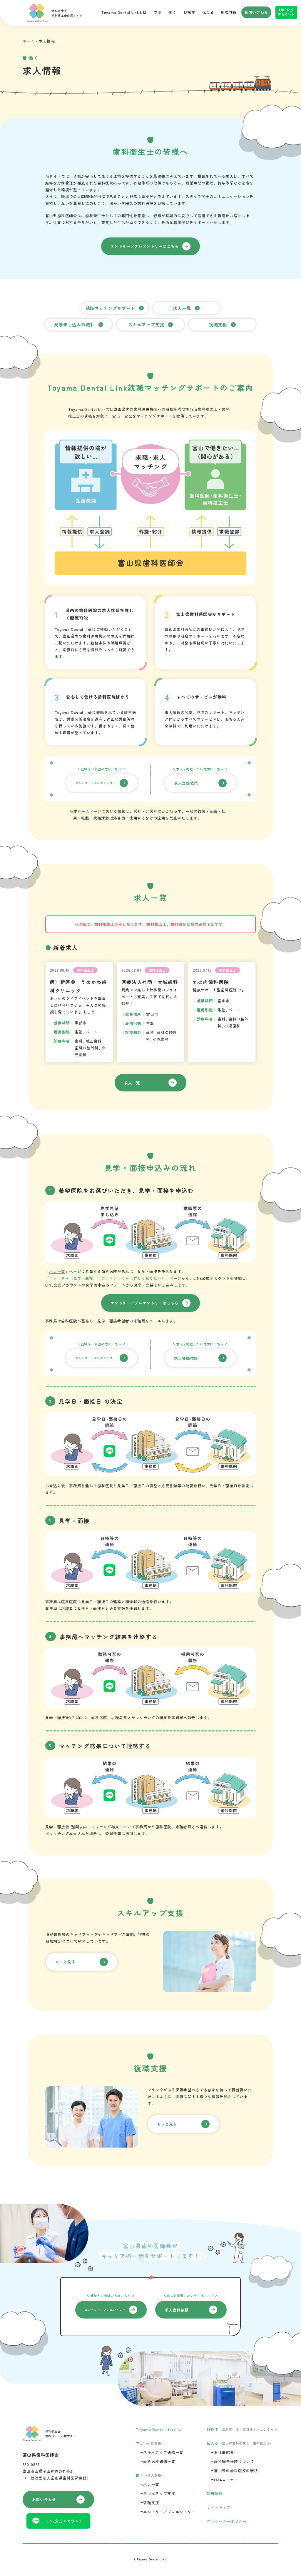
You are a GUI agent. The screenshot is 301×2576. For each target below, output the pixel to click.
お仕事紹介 (224, 2452)
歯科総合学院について (234, 2461)
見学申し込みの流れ (75, 324)
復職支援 (218, 324)
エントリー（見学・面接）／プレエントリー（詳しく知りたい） (107, 1278)
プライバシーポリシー (227, 2521)
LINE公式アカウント (286, 12)
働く (172, 12)
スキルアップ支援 (146, 324)
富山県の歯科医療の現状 (236, 2471)
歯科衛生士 (86, 970)
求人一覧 (182, 308)
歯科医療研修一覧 (159, 2461)
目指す (189, 12)
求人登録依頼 (186, 783)
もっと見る (65, 1962)
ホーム (29, 41)
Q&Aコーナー (226, 2480)
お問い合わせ (256, 12)
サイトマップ (219, 2507)
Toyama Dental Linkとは (124, 12)
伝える (208, 12)
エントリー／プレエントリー (96, 783)
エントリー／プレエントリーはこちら (145, 246)
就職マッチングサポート (111, 308)
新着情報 (229, 12)
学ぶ (158, 12)
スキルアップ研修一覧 (163, 2452)
